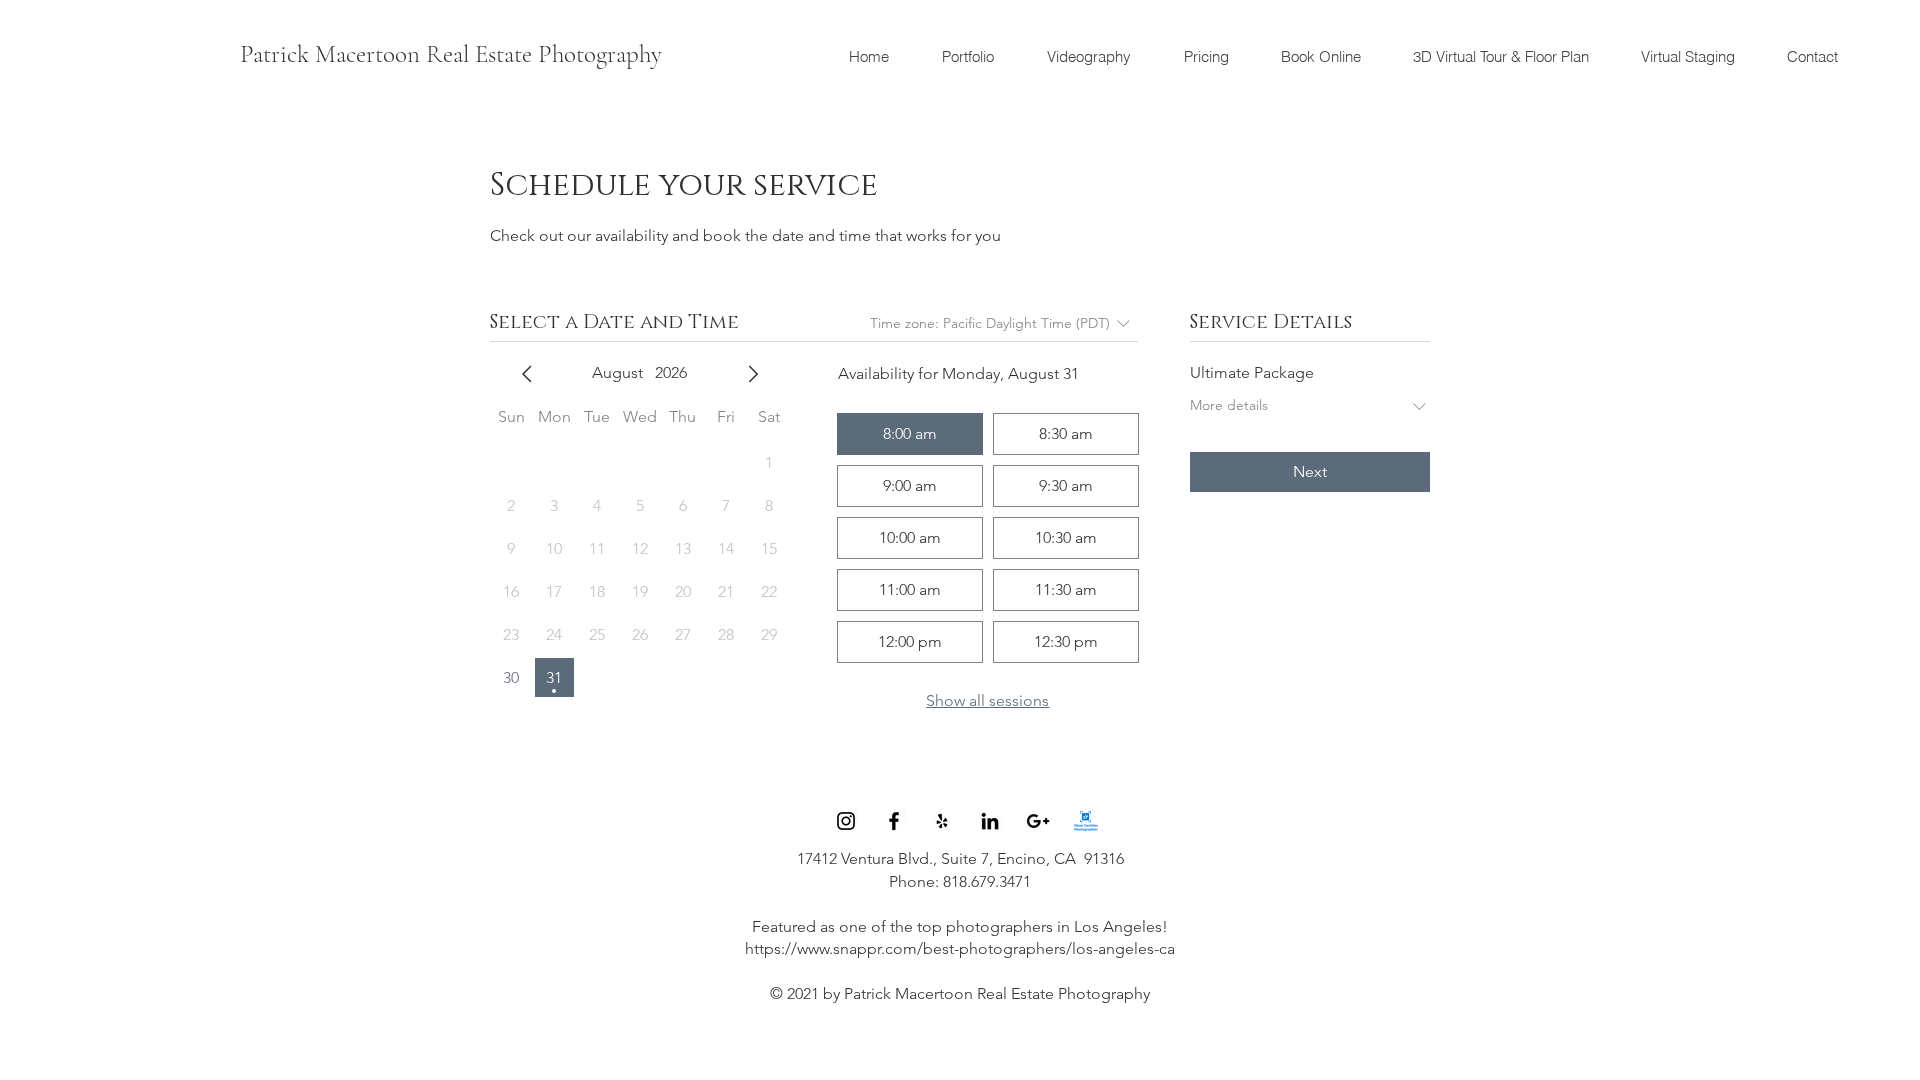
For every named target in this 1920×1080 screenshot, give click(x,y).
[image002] (1086, 821)
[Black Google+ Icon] (1038, 821)
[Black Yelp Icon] (942, 821)
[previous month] (527, 374)
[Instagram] (846, 821)
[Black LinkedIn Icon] (990, 821)
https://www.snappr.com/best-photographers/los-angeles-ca (960, 948)
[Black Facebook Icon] (894, 821)
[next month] (753, 374)
